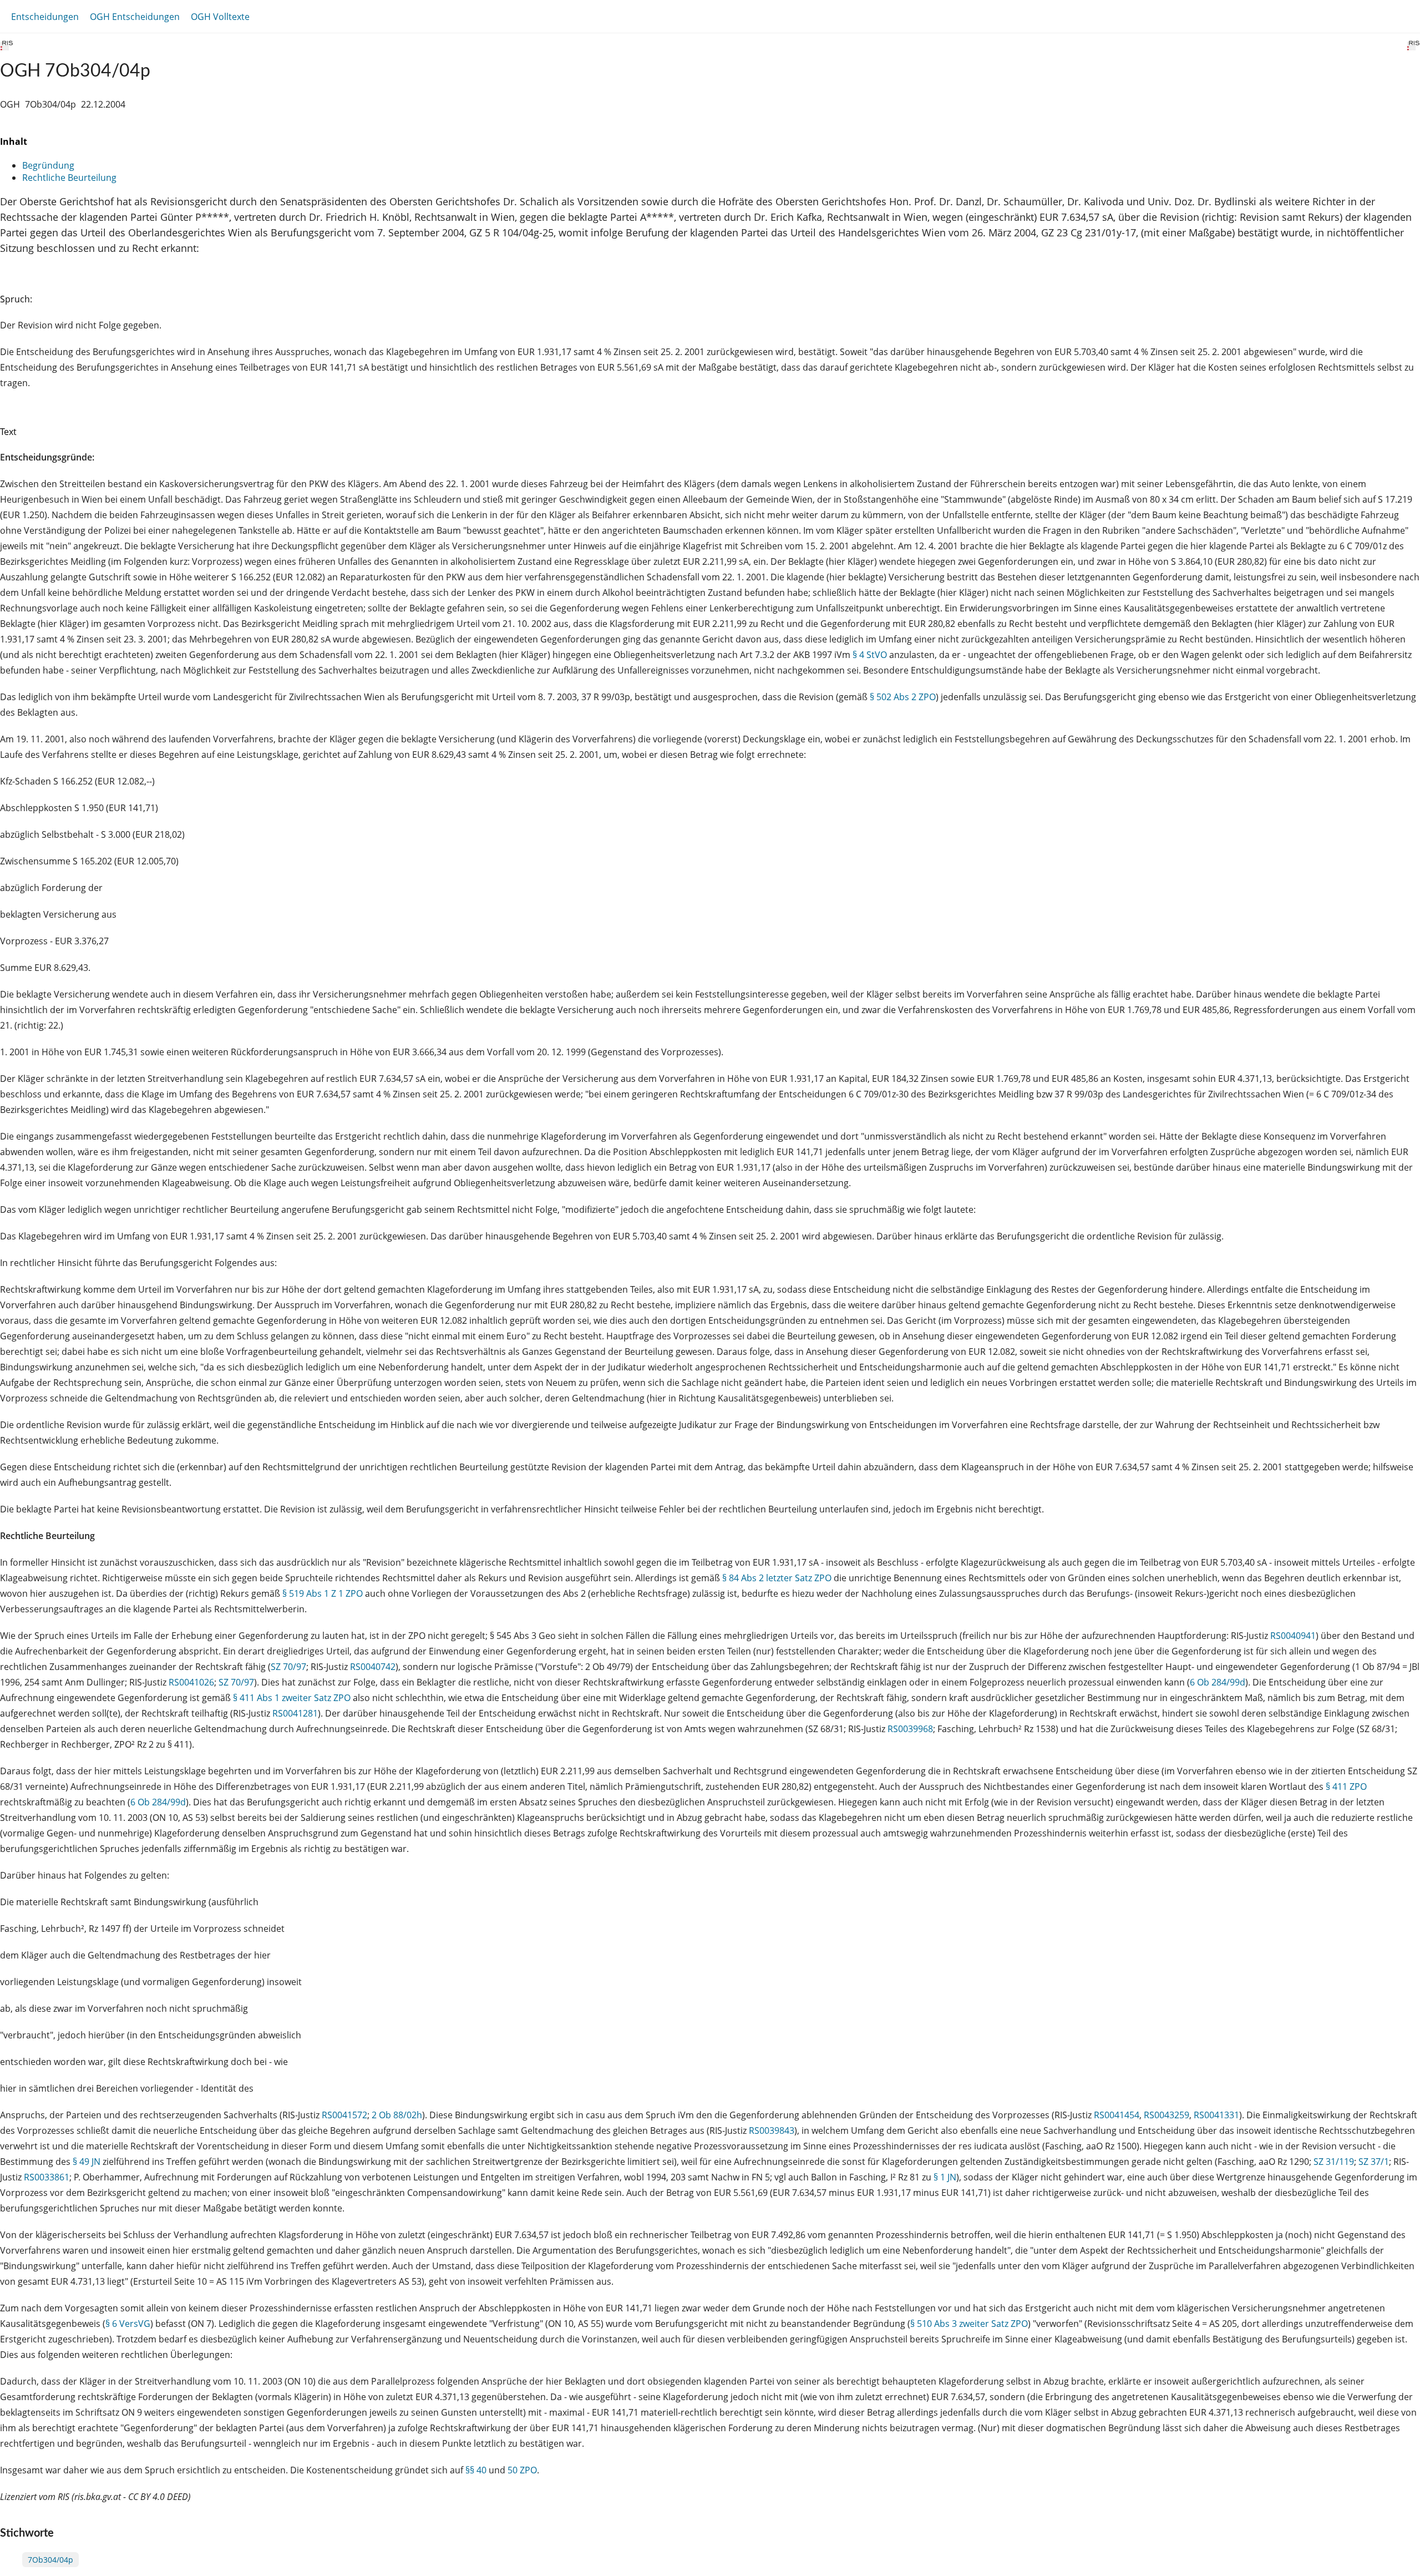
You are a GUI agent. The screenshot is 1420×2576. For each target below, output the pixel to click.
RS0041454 (1117, 2115)
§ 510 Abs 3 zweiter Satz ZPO (969, 2324)
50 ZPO (522, 2470)
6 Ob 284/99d (1218, 1682)
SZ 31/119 (1334, 2162)
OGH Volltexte (220, 17)
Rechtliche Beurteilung (69, 178)
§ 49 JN (87, 2162)
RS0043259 (1167, 2115)
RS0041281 (295, 1713)
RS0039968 (910, 1729)
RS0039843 (772, 2130)
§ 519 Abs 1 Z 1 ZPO (323, 1593)
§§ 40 (476, 2470)
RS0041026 (191, 1682)
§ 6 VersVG (128, 2324)
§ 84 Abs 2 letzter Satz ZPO (777, 1578)
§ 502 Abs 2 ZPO (903, 697)
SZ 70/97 (288, 1667)
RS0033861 (47, 2177)
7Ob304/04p (50, 2560)
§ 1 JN (945, 2177)
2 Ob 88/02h (397, 2115)
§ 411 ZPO (1346, 1787)
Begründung (48, 165)
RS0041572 (344, 2115)
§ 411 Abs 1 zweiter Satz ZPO (292, 1698)
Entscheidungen (45, 17)
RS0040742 (373, 1667)
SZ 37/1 (1374, 2162)
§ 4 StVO (870, 655)
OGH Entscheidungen (135, 17)
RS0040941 (1293, 1636)
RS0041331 (1216, 2115)
